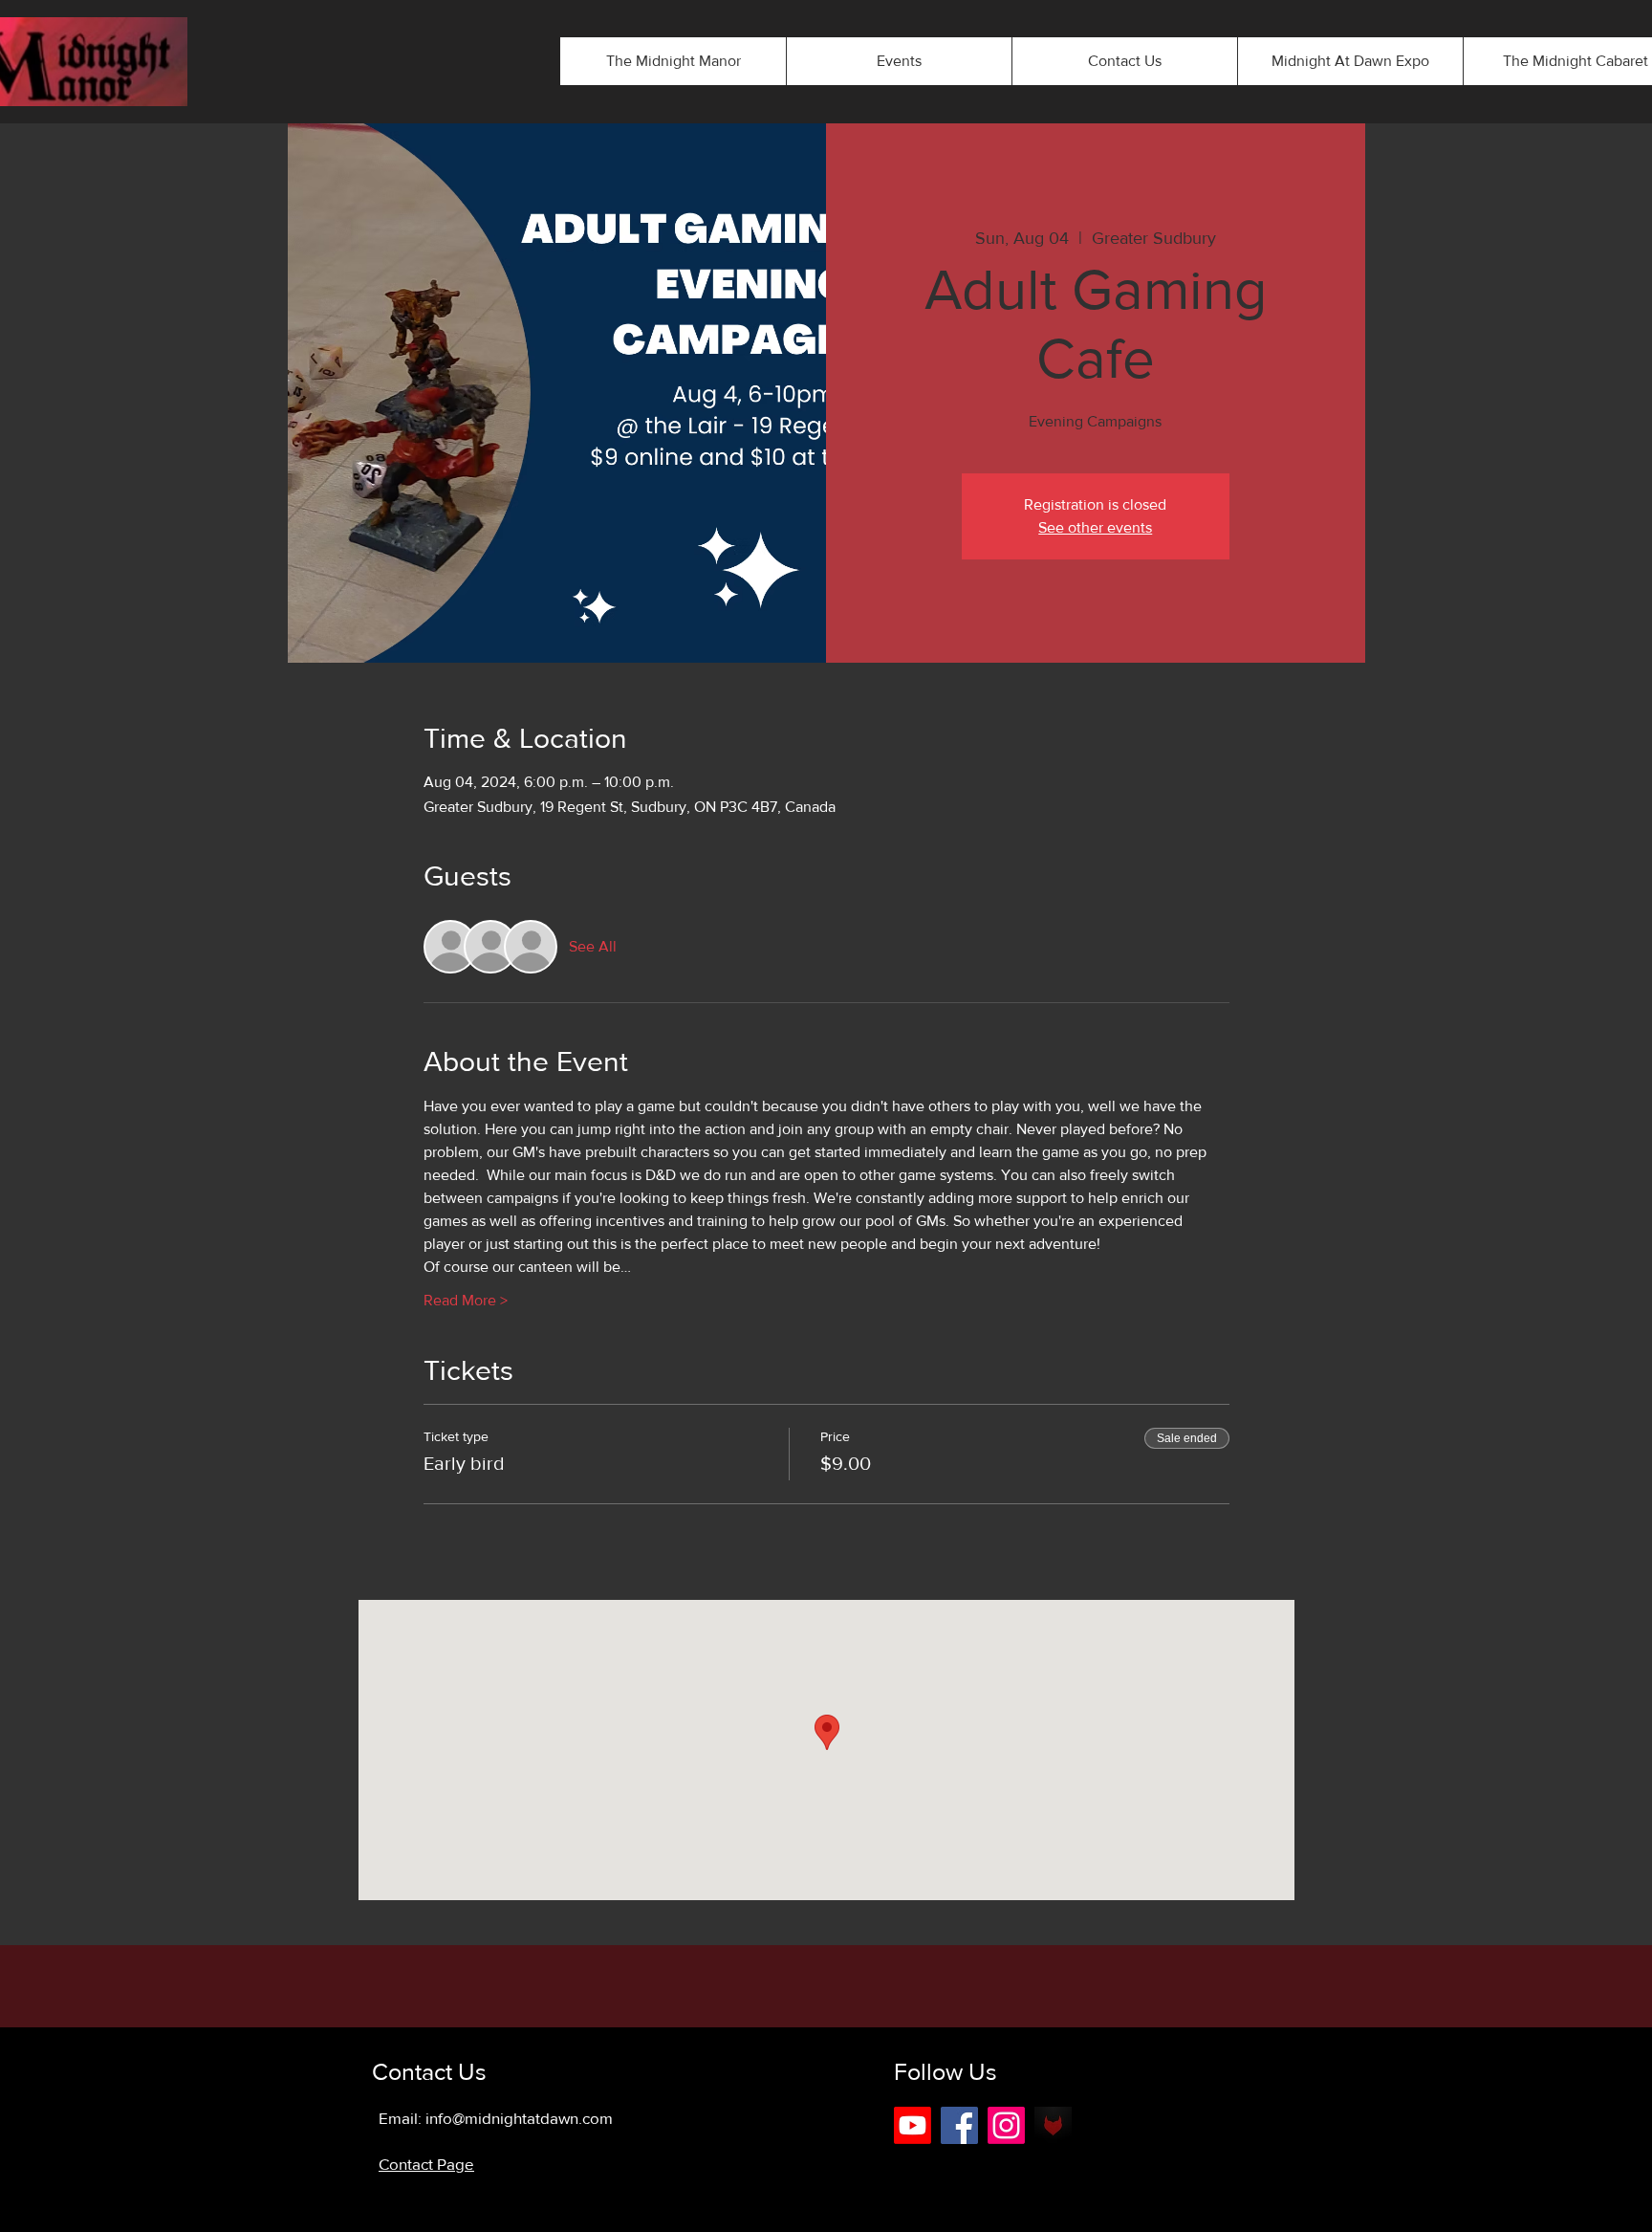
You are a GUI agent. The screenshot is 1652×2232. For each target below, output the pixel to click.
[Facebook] (959, 2125)
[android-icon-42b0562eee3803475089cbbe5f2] (1053, 2125)
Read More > (466, 1300)
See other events (1095, 527)
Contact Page (426, 2164)
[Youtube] (913, 2125)
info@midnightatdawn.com (519, 2118)
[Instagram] (1006, 2125)
